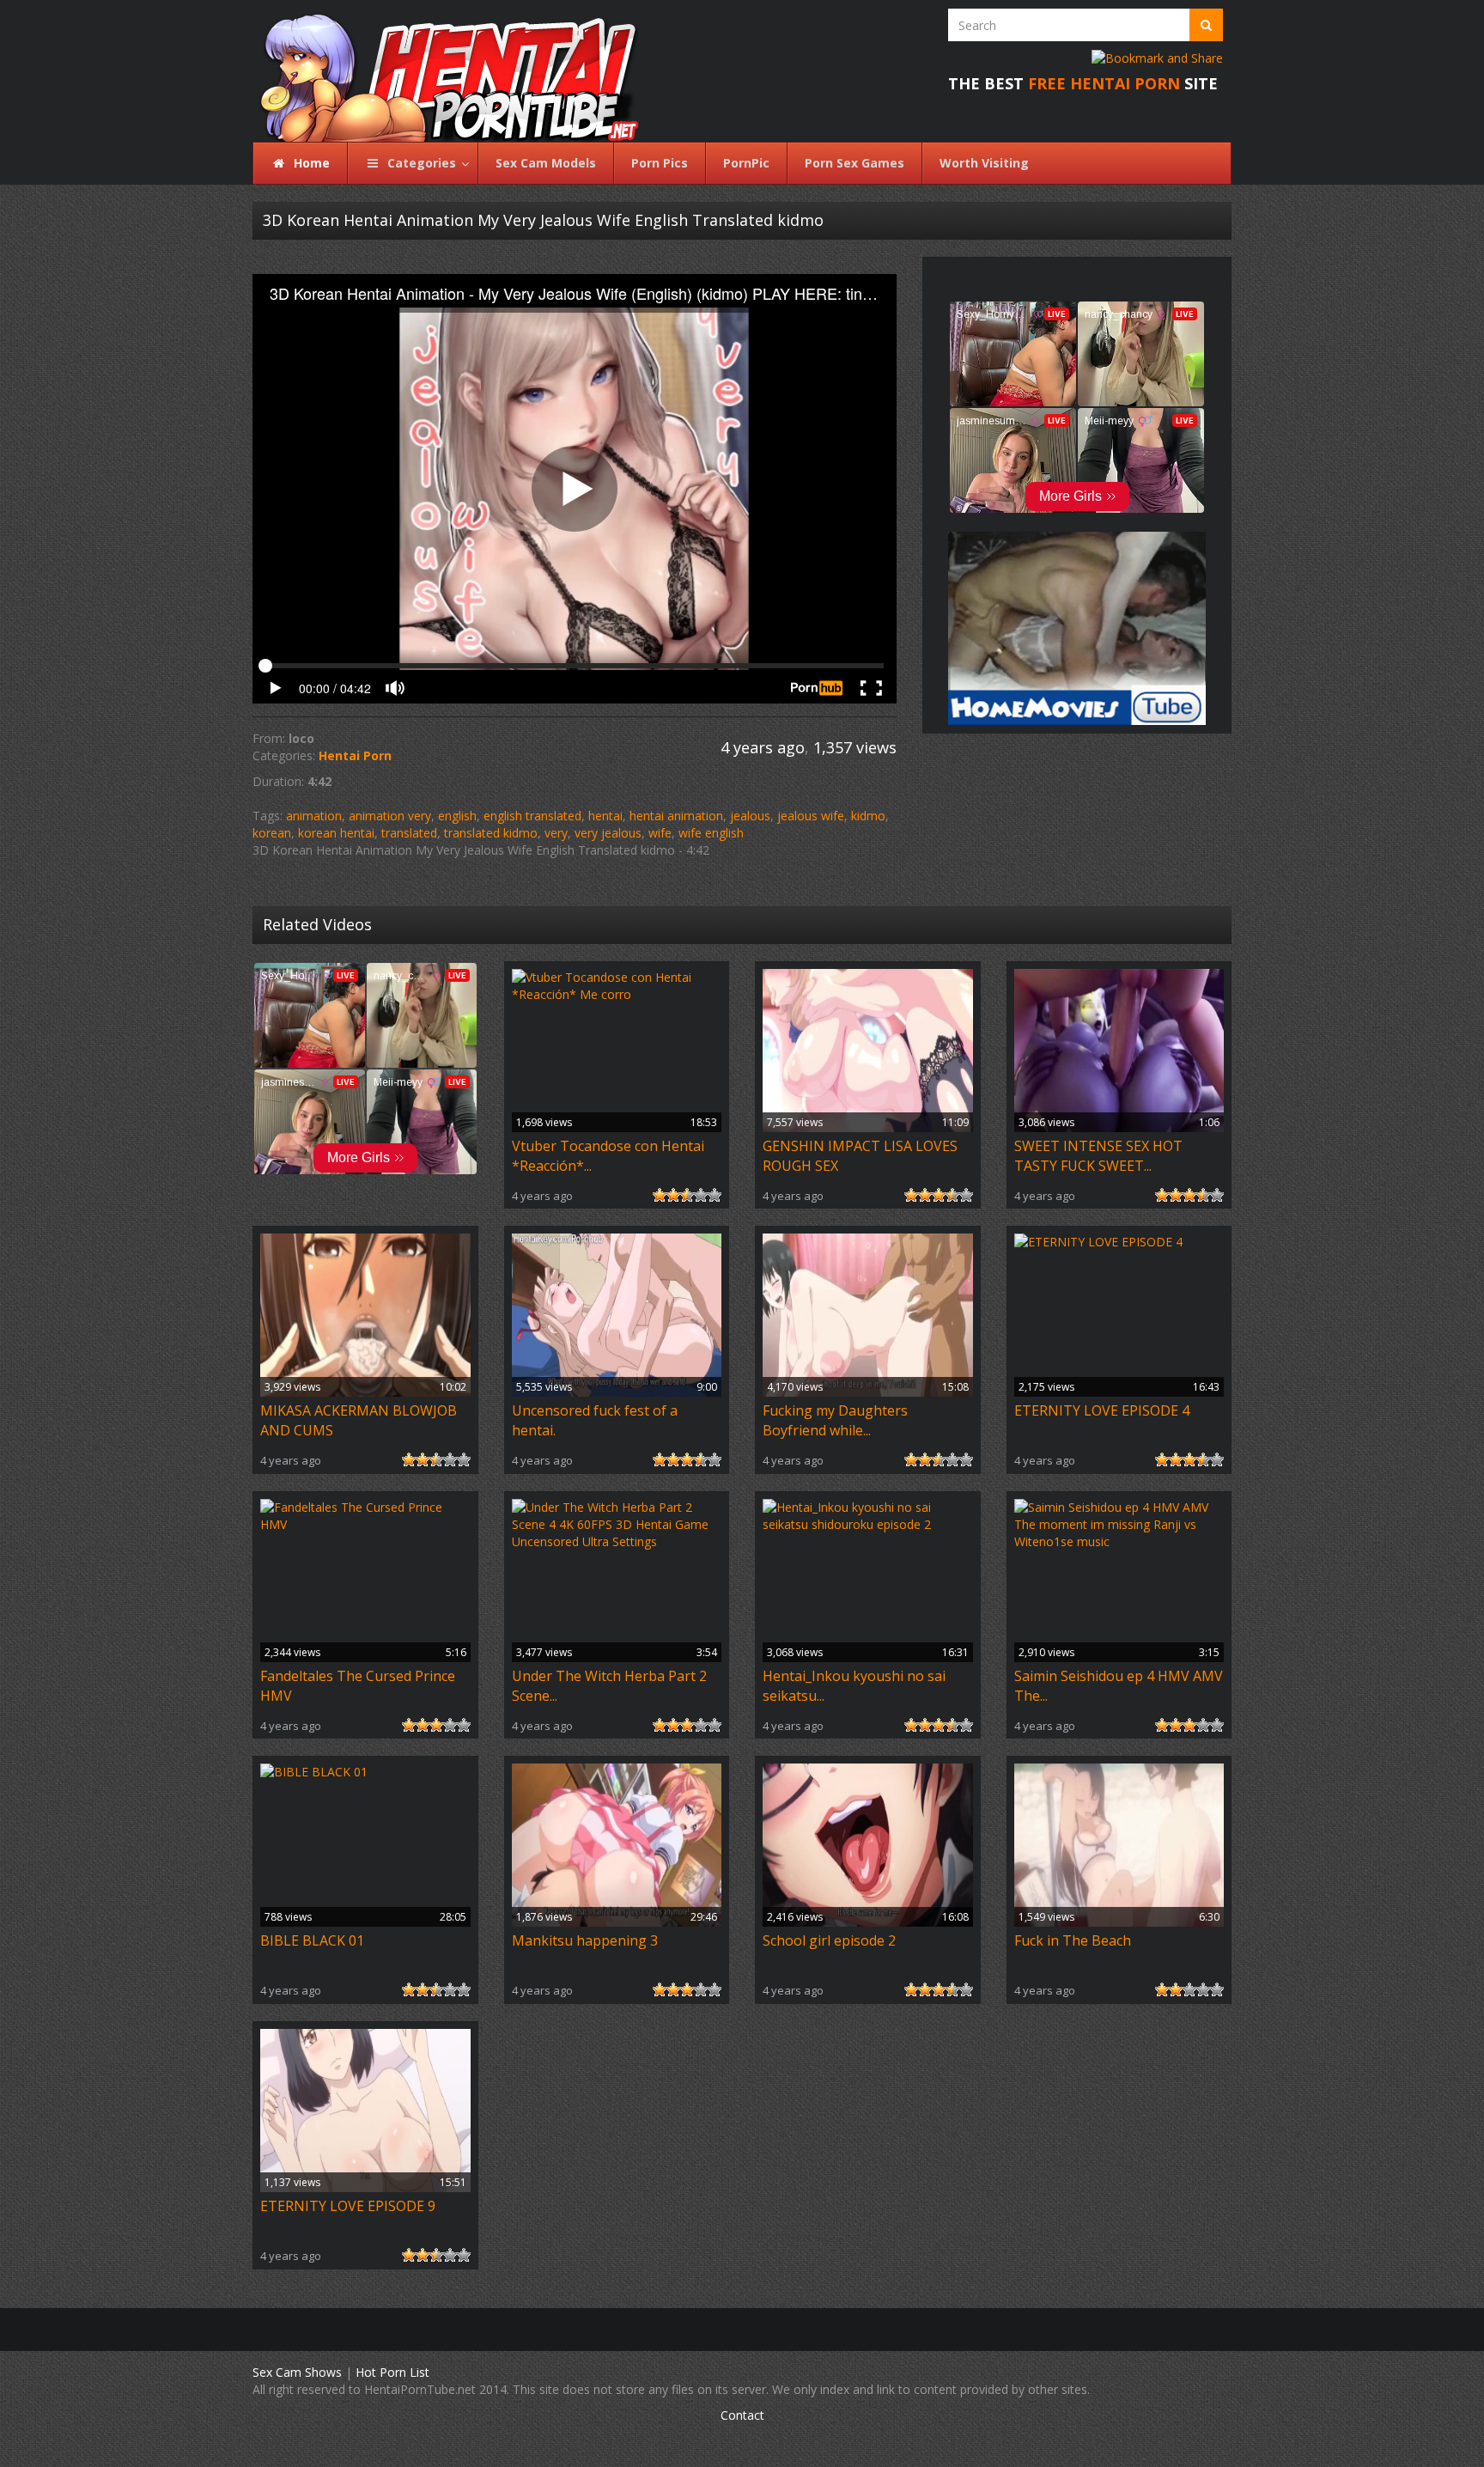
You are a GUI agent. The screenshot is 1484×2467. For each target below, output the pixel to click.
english (457, 816)
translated (409, 833)
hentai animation (676, 816)
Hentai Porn (355, 755)
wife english (711, 833)
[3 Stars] (687, 1195)
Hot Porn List (392, 2372)
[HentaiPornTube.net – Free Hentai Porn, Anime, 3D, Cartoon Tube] (439, 71)
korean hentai (336, 833)
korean (272, 833)
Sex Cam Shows (297, 2372)
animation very (390, 816)
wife (660, 833)
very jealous (608, 833)
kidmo (868, 816)
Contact (742, 2415)
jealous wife (811, 816)
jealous (750, 816)
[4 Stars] (701, 1195)
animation (314, 816)
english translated (532, 816)
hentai (605, 816)
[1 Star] (660, 1195)
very (556, 833)
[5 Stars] (715, 1195)
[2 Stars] (673, 1195)
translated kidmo (491, 833)
